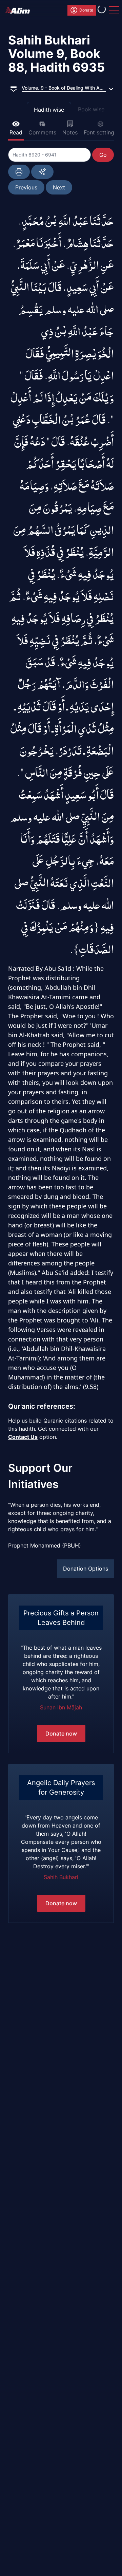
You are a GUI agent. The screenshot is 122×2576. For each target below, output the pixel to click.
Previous (26, 187)
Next (59, 187)
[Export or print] (19, 172)
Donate (86, 10)
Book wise (91, 109)
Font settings (100, 132)
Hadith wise (49, 110)
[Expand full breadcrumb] (14, 88)
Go (103, 155)
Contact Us (23, 1437)
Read (16, 132)
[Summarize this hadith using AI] (42, 172)
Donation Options (86, 1569)
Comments (42, 132)
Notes (70, 132)
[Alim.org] (20, 10)
